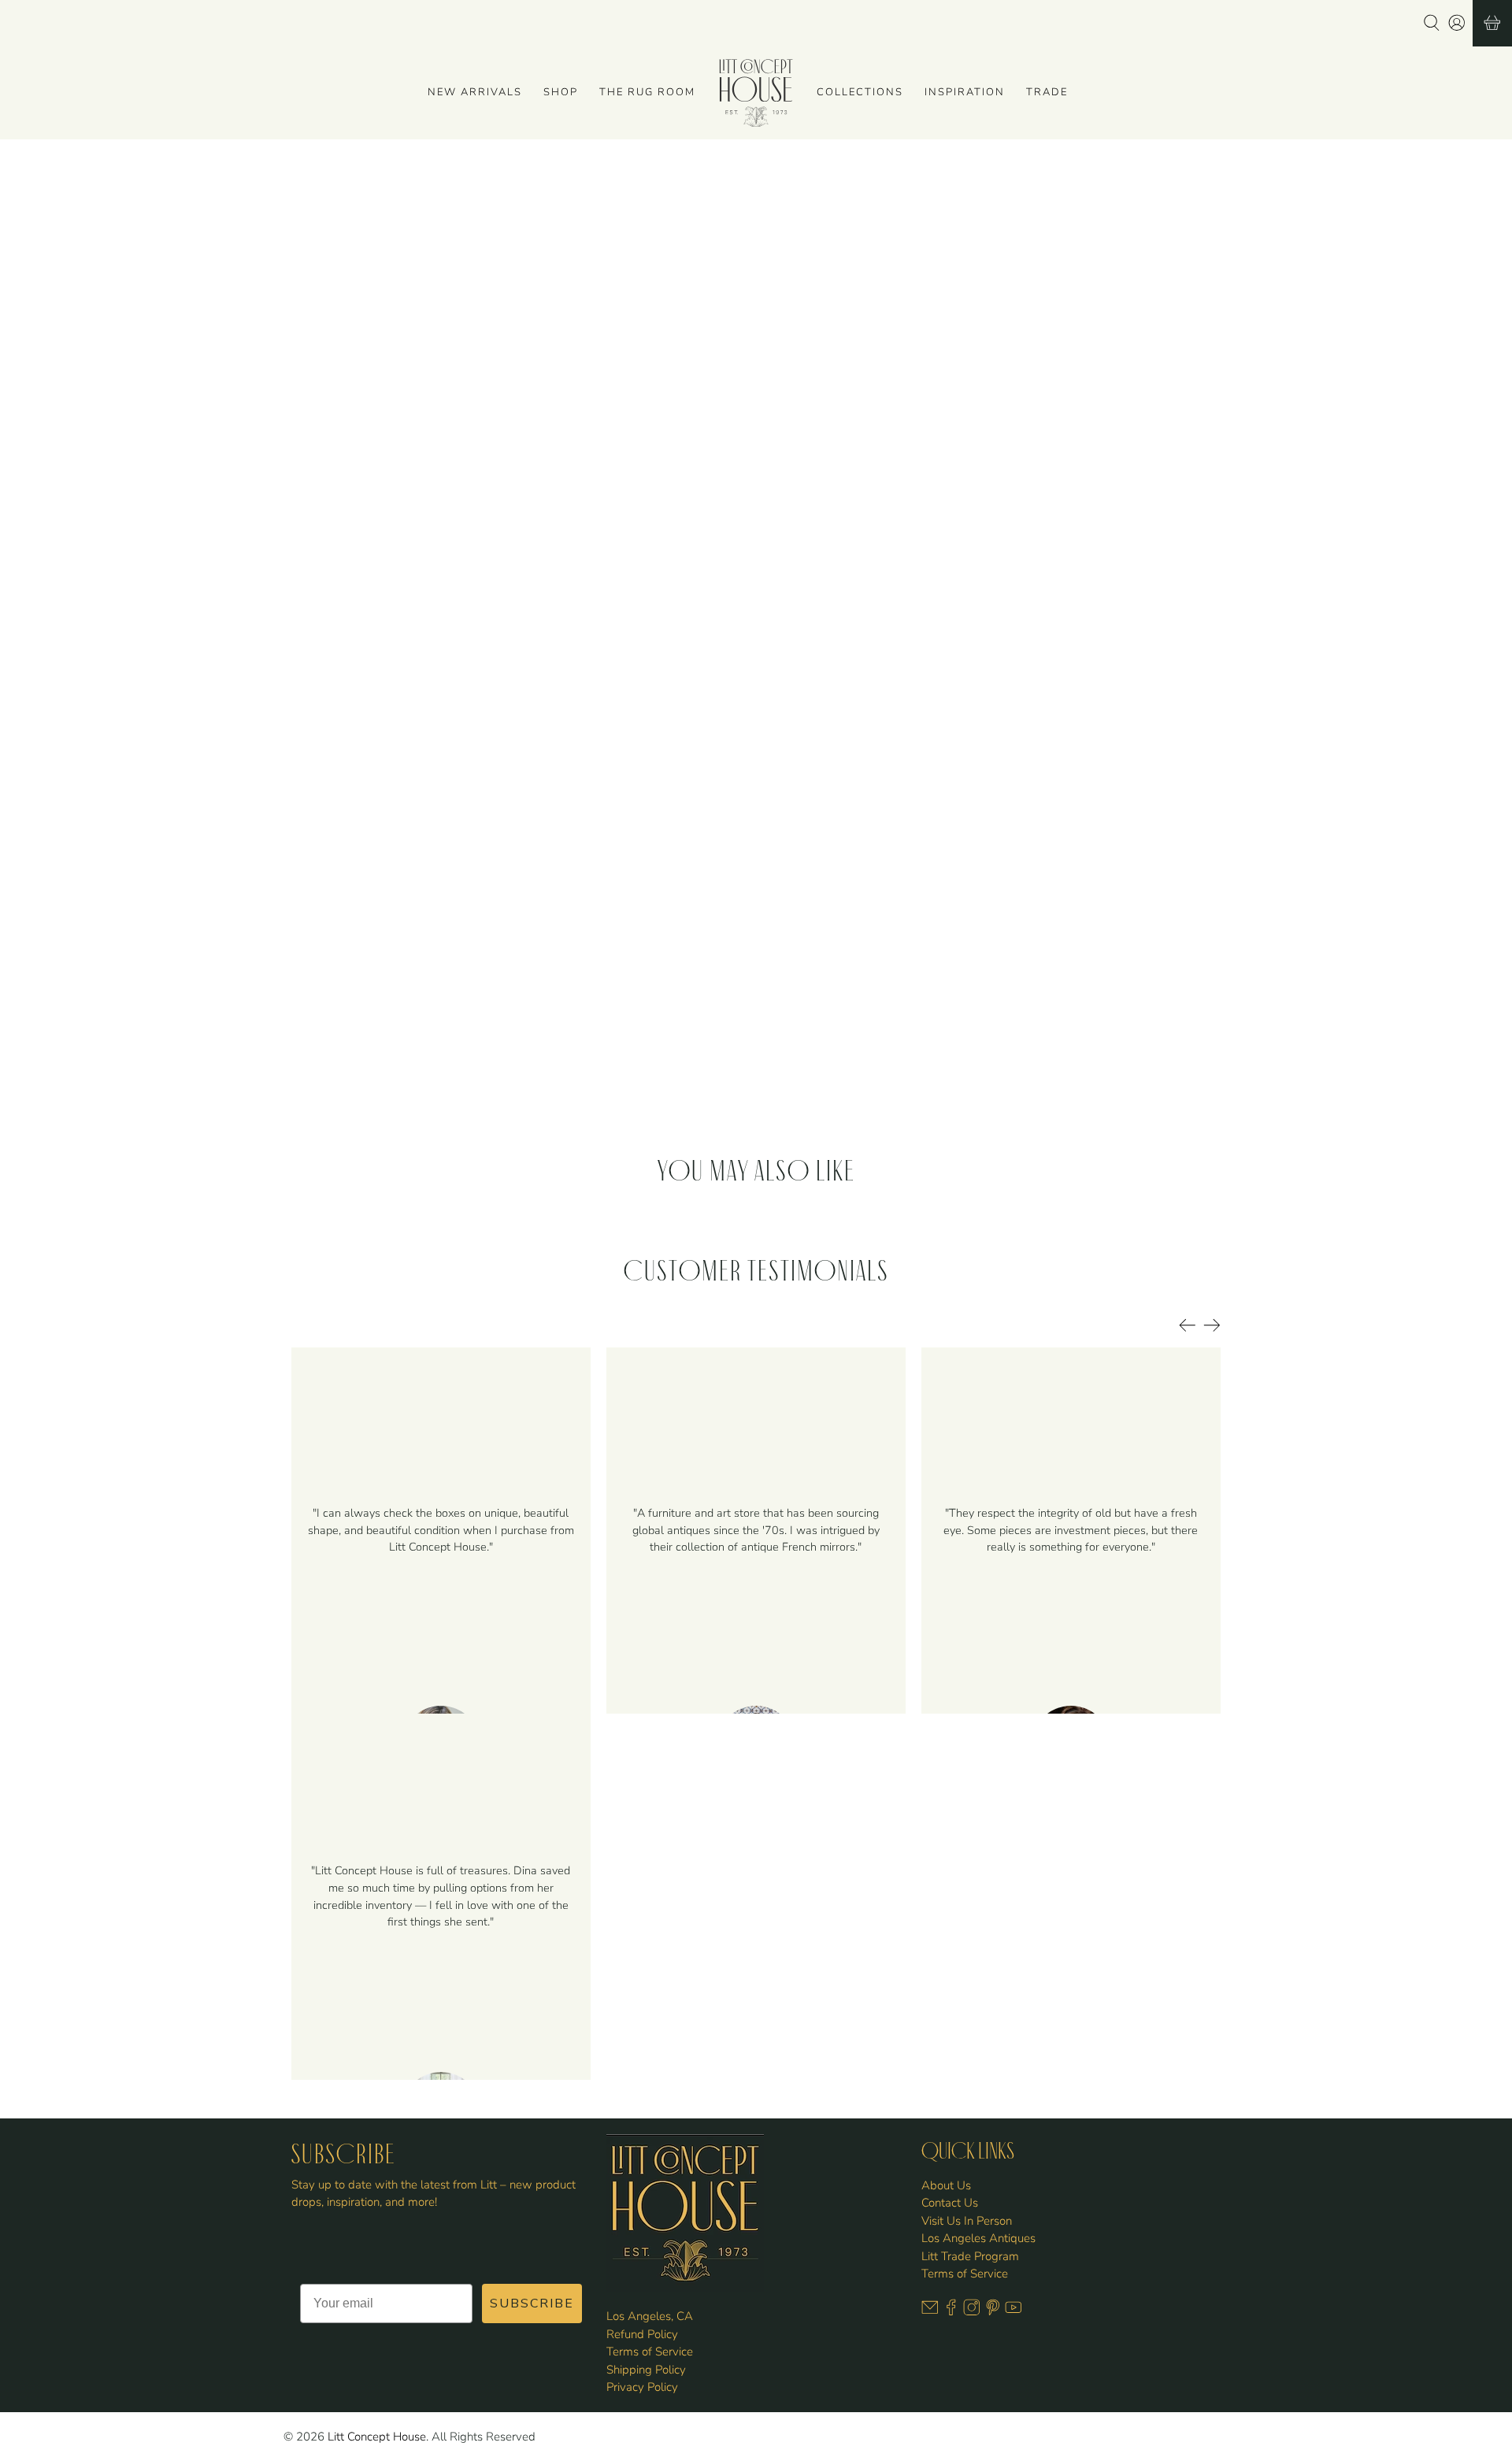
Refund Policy (642, 2334)
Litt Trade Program (970, 2256)
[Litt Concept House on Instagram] (972, 2311)
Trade (1047, 92)
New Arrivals (475, 92)
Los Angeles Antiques (978, 2238)
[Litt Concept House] (756, 93)
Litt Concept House (377, 2437)
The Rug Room (647, 92)
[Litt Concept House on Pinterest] (993, 2311)
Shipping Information (828, 466)
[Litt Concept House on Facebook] (951, 2311)
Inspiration (965, 92)
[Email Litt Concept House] (930, 2311)
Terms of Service (650, 2352)
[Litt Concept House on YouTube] (1014, 2311)
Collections (860, 92)
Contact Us (950, 2203)
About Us (946, 2185)
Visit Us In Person (967, 2221)
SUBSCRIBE (532, 2303)
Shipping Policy (646, 2370)
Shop (561, 92)
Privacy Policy (642, 2387)
